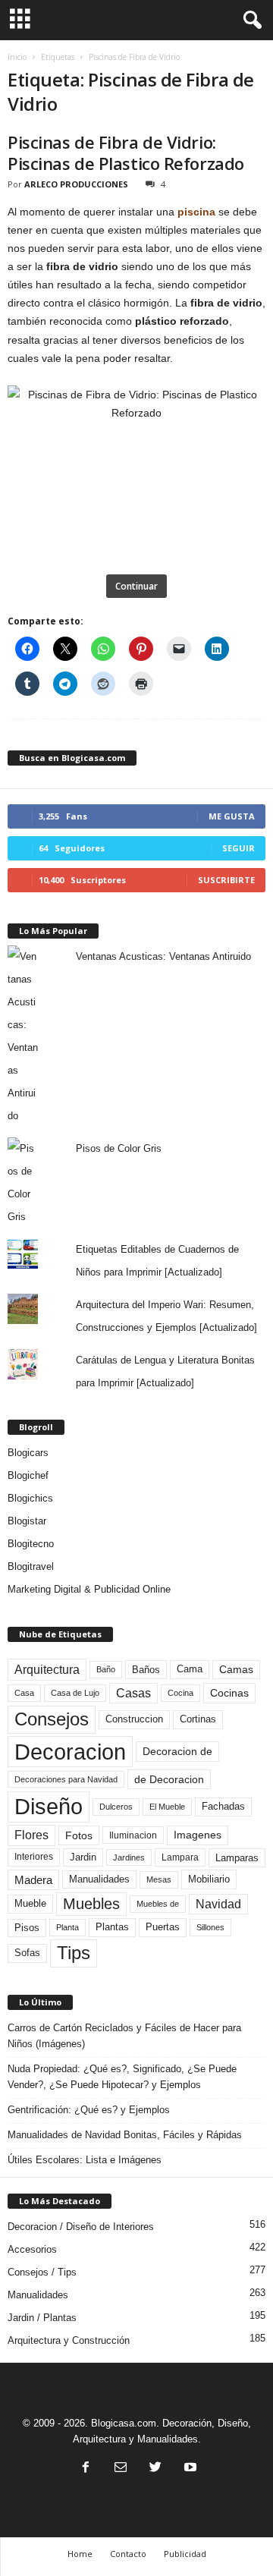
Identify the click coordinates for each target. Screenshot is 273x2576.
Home (80, 2554)
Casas (133, 1693)
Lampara (180, 1857)
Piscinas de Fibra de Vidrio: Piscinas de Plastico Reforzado (126, 153)
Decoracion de (177, 1751)
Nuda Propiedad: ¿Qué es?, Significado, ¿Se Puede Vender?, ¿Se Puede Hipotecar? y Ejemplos (122, 2077)
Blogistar (27, 1521)
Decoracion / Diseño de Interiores (81, 2227)
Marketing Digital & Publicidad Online (89, 1589)
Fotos (79, 1835)
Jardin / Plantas (42, 2318)
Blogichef (28, 1475)
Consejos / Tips (42, 2272)
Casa (24, 1693)
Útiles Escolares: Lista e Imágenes (85, 2160)
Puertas (163, 1927)
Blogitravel (31, 1566)
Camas (236, 1669)
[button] (249, 20)
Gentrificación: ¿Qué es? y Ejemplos (89, 2110)
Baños (146, 1670)
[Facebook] (86, 2469)
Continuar (136, 586)
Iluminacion (133, 1835)
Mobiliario (209, 1879)
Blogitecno (31, 1544)
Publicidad (185, 2554)
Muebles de (158, 1904)
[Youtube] (189, 2469)
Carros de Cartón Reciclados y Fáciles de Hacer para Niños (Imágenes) (124, 2036)
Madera (33, 1880)
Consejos (52, 1719)
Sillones (210, 1927)
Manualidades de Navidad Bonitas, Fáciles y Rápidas (125, 2135)
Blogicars (28, 1453)
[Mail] (121, 2469)
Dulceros (116, 1807)
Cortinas (198, 1719)
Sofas (27, 1953)
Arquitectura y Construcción (69, 2340)
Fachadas (223, 1807)
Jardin (83, 1857)
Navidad (218, 1904)
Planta (67, 1927)
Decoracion (70, 1752)
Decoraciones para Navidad (66, 1779)
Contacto (128, 2554)
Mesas (159, 1879)
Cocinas (229, 1693)
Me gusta (232, 816)
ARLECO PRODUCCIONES (76, 184)
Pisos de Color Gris (119, 1148)
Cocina (180, 1693)
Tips (74, 1953)
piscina (196, 212)
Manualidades (99, 1879)
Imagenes (198, 1835)
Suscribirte (226, 880)
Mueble (30, 1904)
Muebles (91, 1904)
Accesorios (32, 2249)
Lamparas (237, 1858)
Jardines (129, 1857)
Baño (106, 1669)
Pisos (27, 1928)
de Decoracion (169, 1779)
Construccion (134, 1719)
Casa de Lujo (75, 1693)
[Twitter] (155, 2469)
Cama (190, 1669)
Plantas (112, 1927)
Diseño (49, 1807)
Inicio (17, 57)
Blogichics (30, 1498)
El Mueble (167, 1807)
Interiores (34, 1857)
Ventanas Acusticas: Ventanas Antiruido (163, 956)
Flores (31, 1835)
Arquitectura (47, 1669)
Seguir (238, 848)
